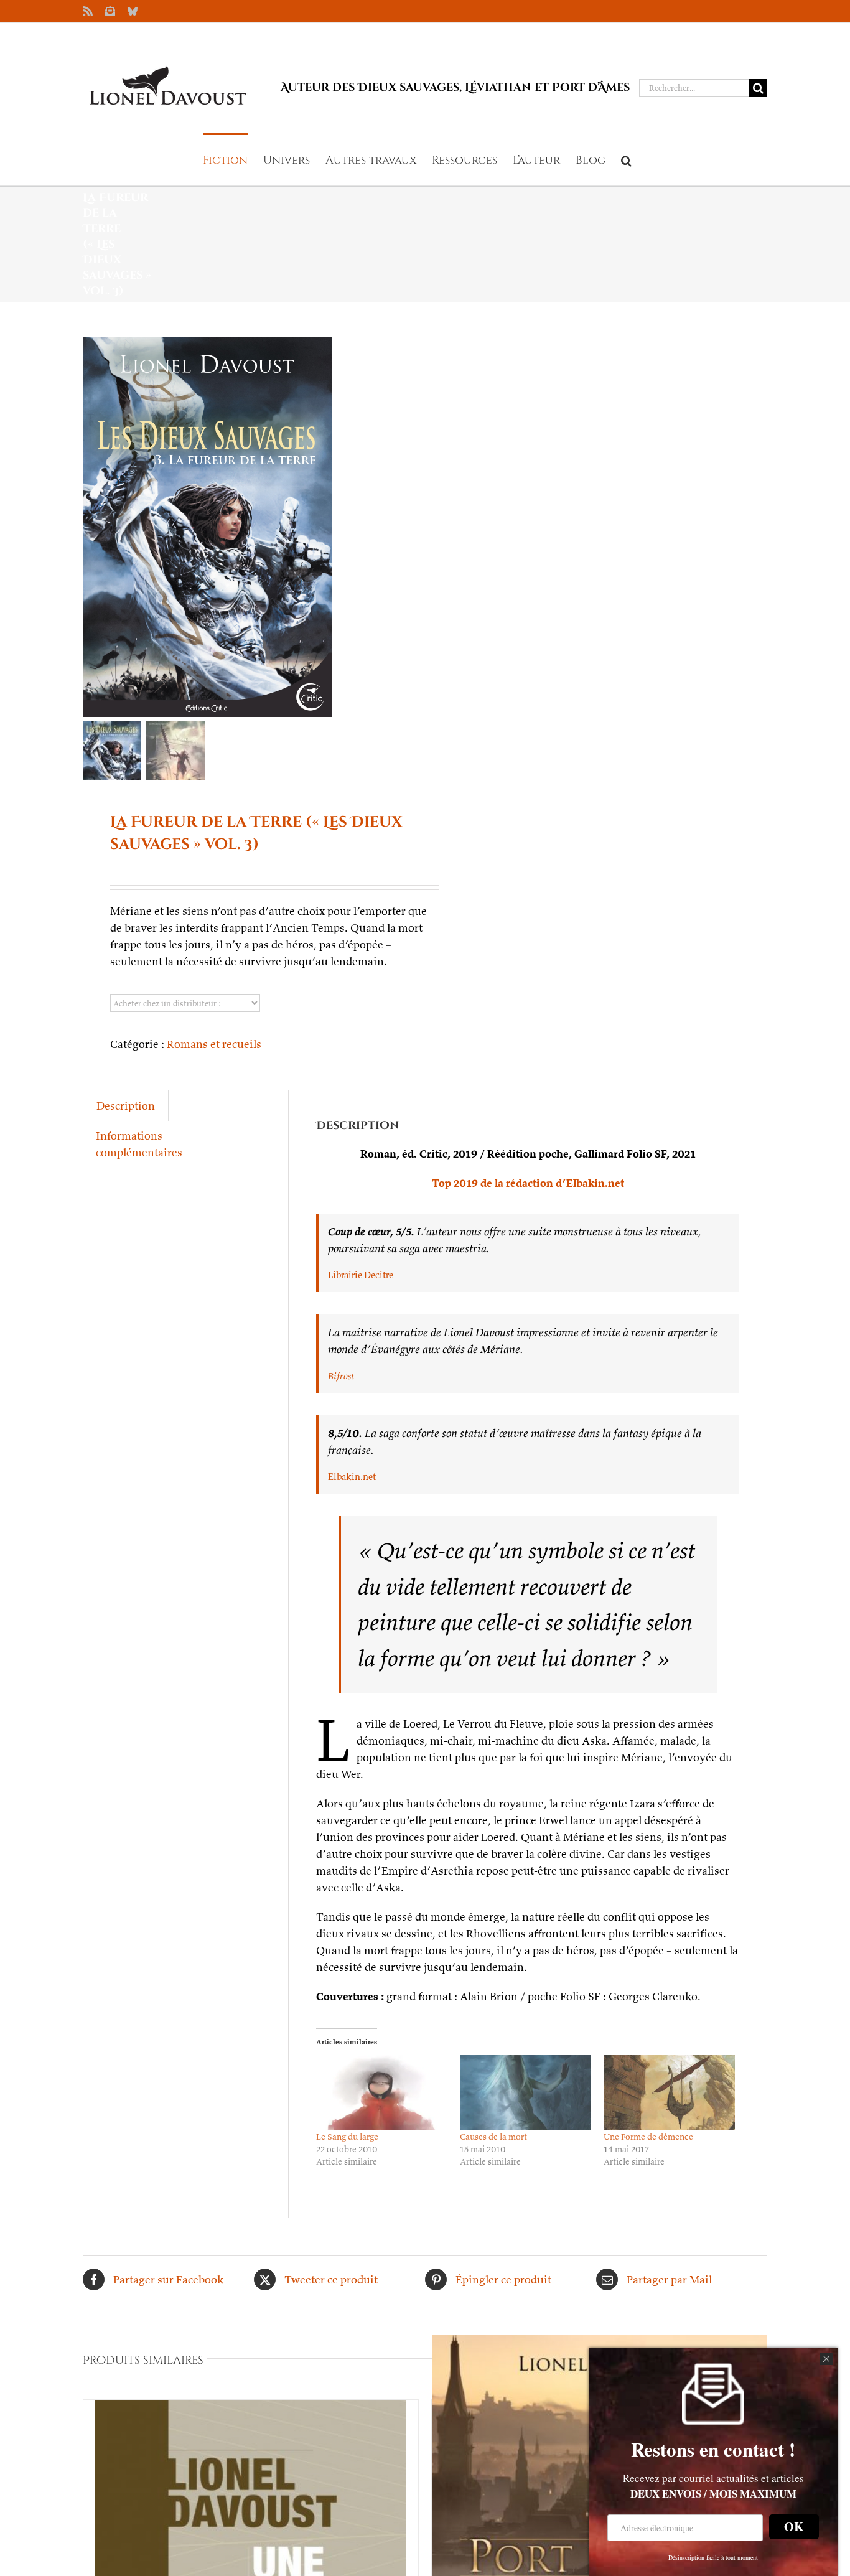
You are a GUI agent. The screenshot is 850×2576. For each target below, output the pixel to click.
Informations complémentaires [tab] (139, 1144)
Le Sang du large (347, 2137)
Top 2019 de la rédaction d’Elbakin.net (528, 1183)
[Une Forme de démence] (669, 2093)
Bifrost (341, 1376)
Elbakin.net (352, 1477)
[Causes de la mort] (525, 2093)
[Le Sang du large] (382, 2093)
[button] (626, 159)
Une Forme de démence (648, 2137)
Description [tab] (126, 1106)
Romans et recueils (214, 1044)
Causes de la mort (493, 2137)
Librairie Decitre (361, 1275)
